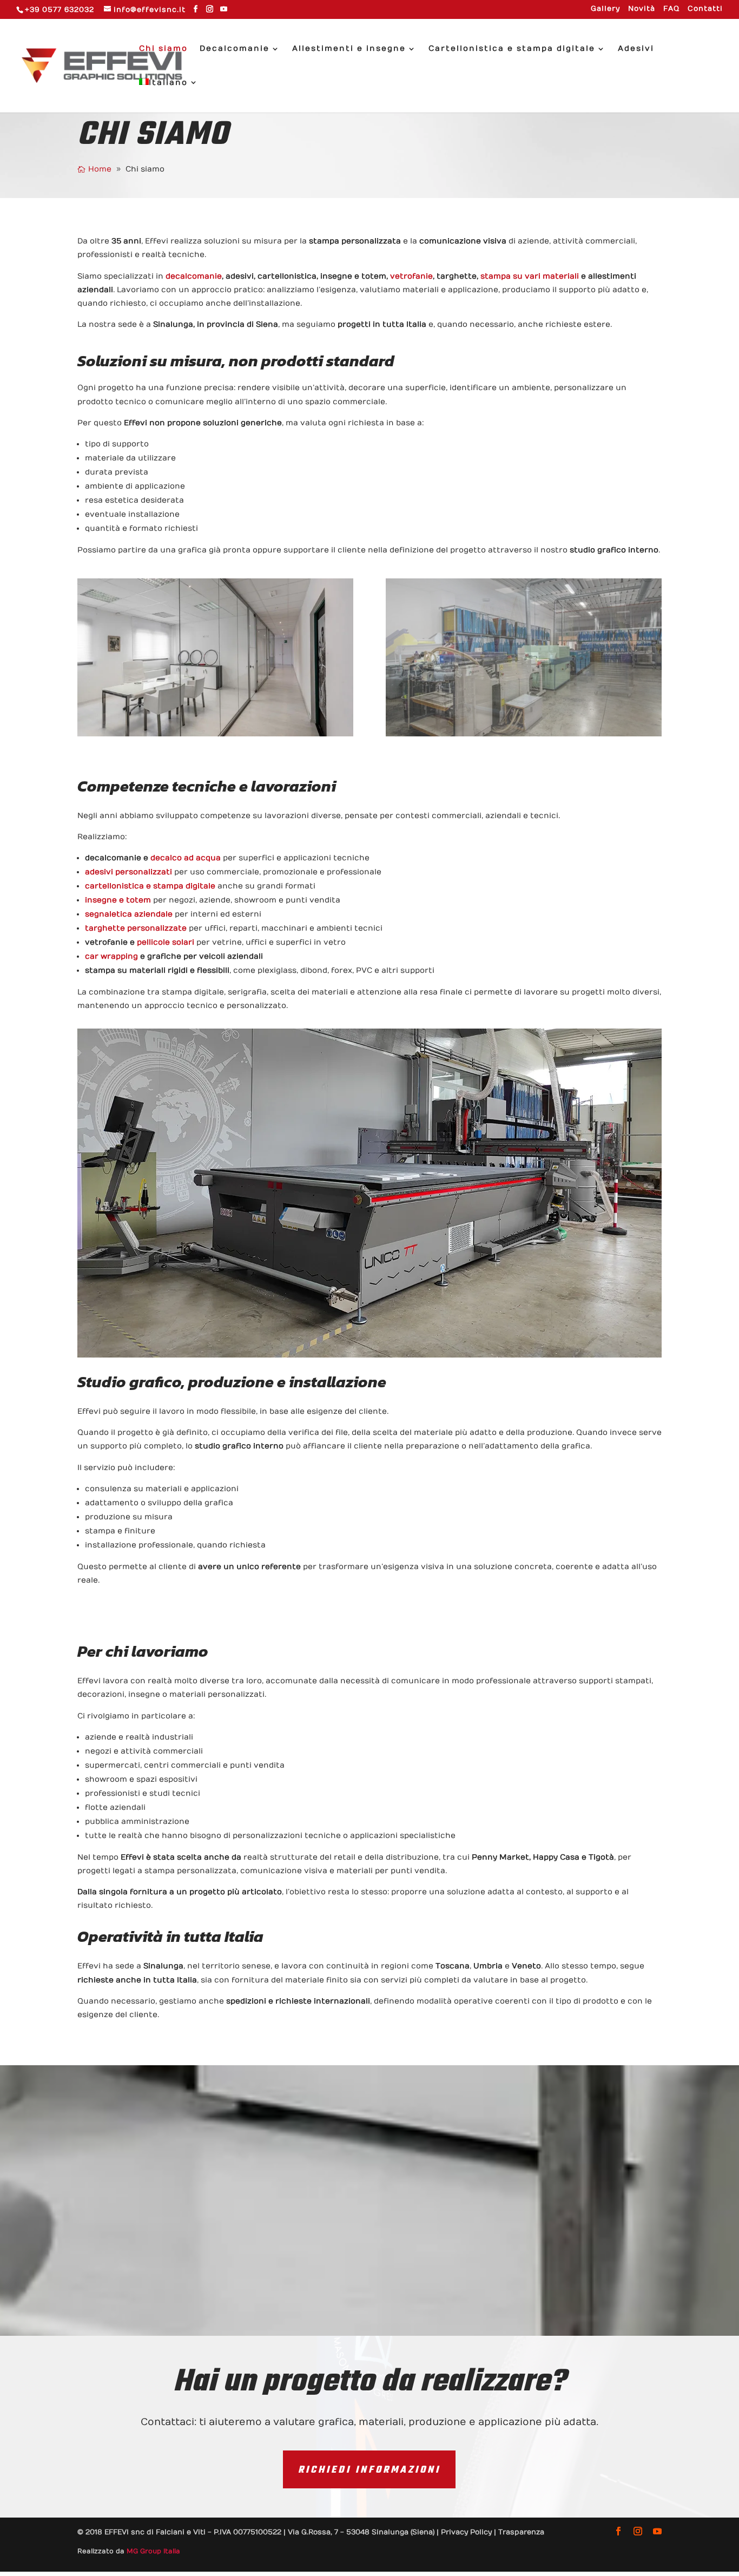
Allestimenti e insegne (349, 49)
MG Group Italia (153, 2551)
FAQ (671, 9)
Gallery (605, 9)
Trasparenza (521, 2532)
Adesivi (636, 49)
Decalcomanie (235, 49)
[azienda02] (524, 734)
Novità (642, 9)
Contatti (705, 9)
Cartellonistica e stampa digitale (512, 49)
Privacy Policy (466, 2532)
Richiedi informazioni (369, 2470)
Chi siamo (163, 49)
